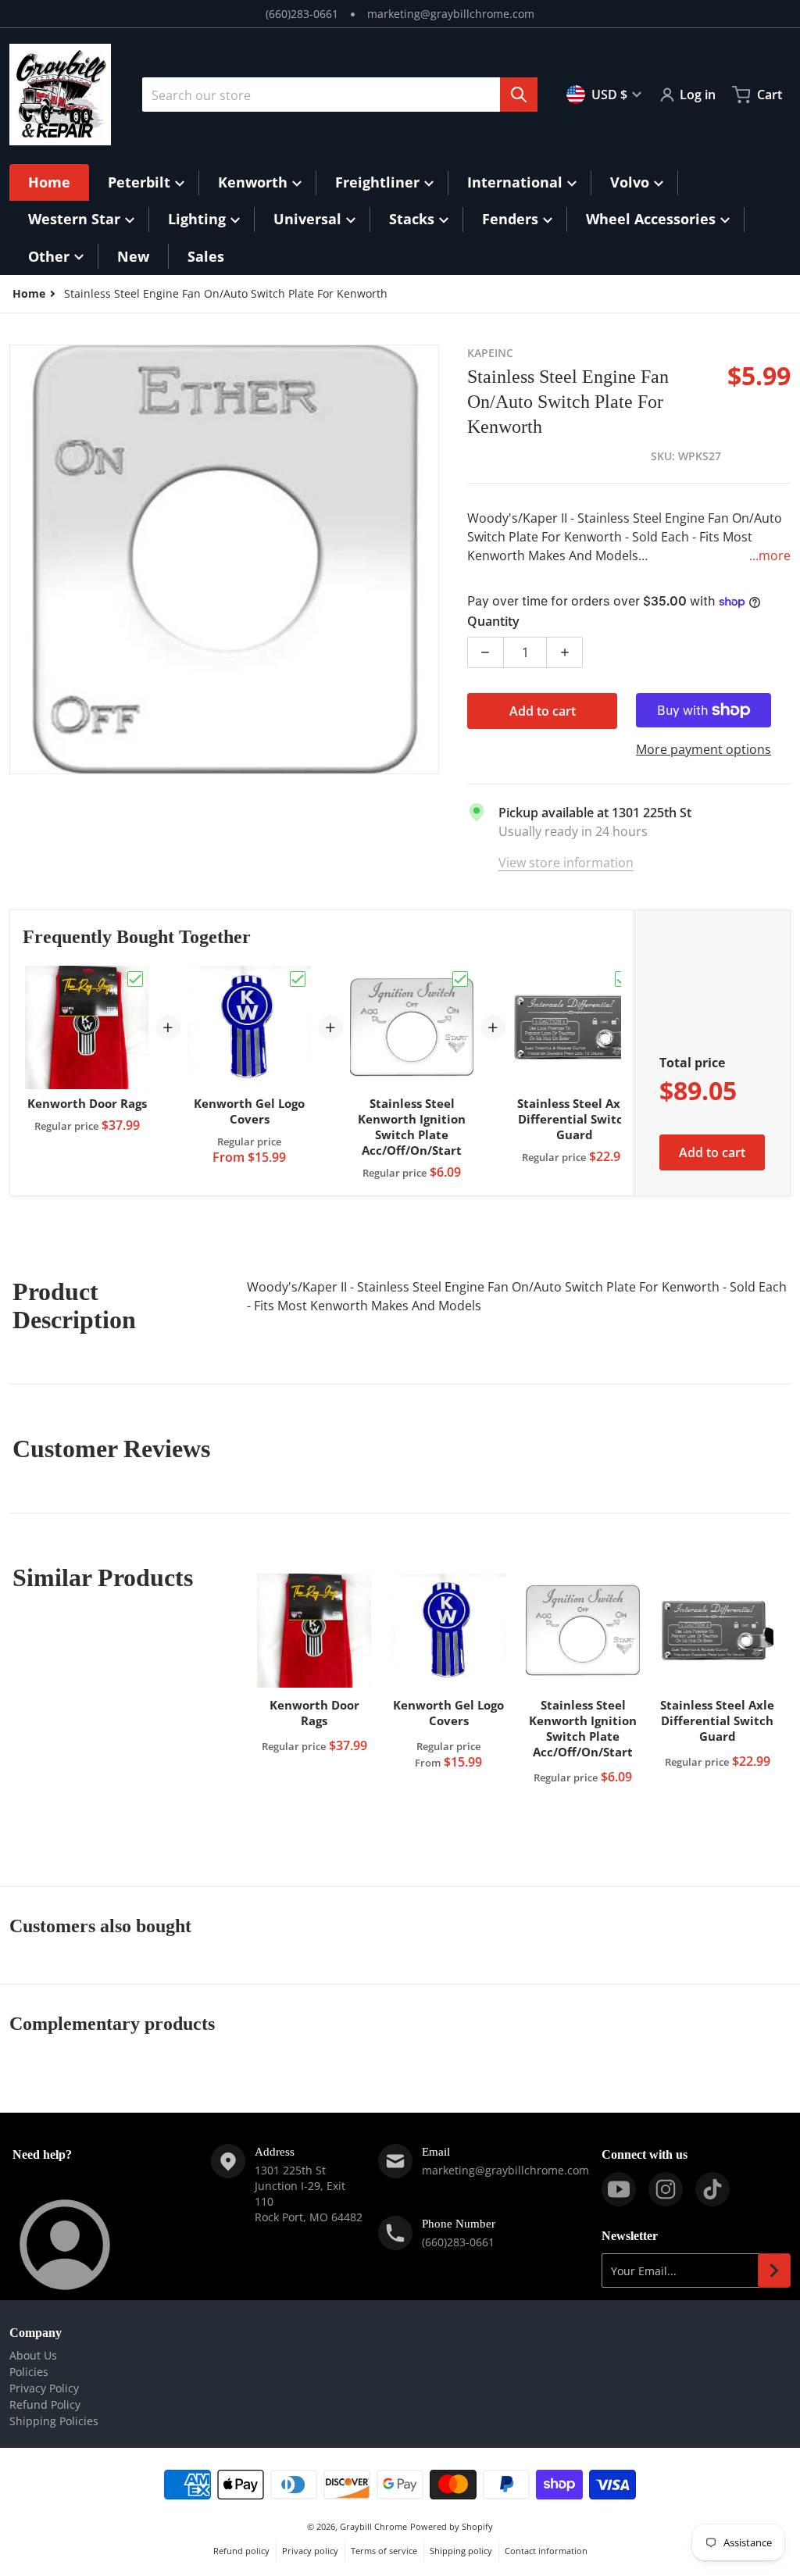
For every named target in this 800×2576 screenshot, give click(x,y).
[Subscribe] (774, 2271)
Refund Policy (45, 2405)
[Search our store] (519, 95)
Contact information (546, 2551)
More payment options (704, 749)
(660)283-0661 (302, 14)
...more (770, 556)
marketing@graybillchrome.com (451, 14)
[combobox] (340, 95)
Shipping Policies (54, 2421)
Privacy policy (310, 2551)
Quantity (493, 621)
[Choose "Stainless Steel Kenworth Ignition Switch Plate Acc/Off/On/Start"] (460, 979)
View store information (566, 863)
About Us (33, 2355)
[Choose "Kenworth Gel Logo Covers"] (298, 979)
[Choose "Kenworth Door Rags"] (135, 979)
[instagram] (666, 2189)
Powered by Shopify (452, 2526)
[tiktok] (712, 2189)
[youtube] (619, 2189)
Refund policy (241, 2551)
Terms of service (384, 2551)
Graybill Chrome (373, 2526)
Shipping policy (461, 2551)
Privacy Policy (44, 2388)
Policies (29, 2372)
